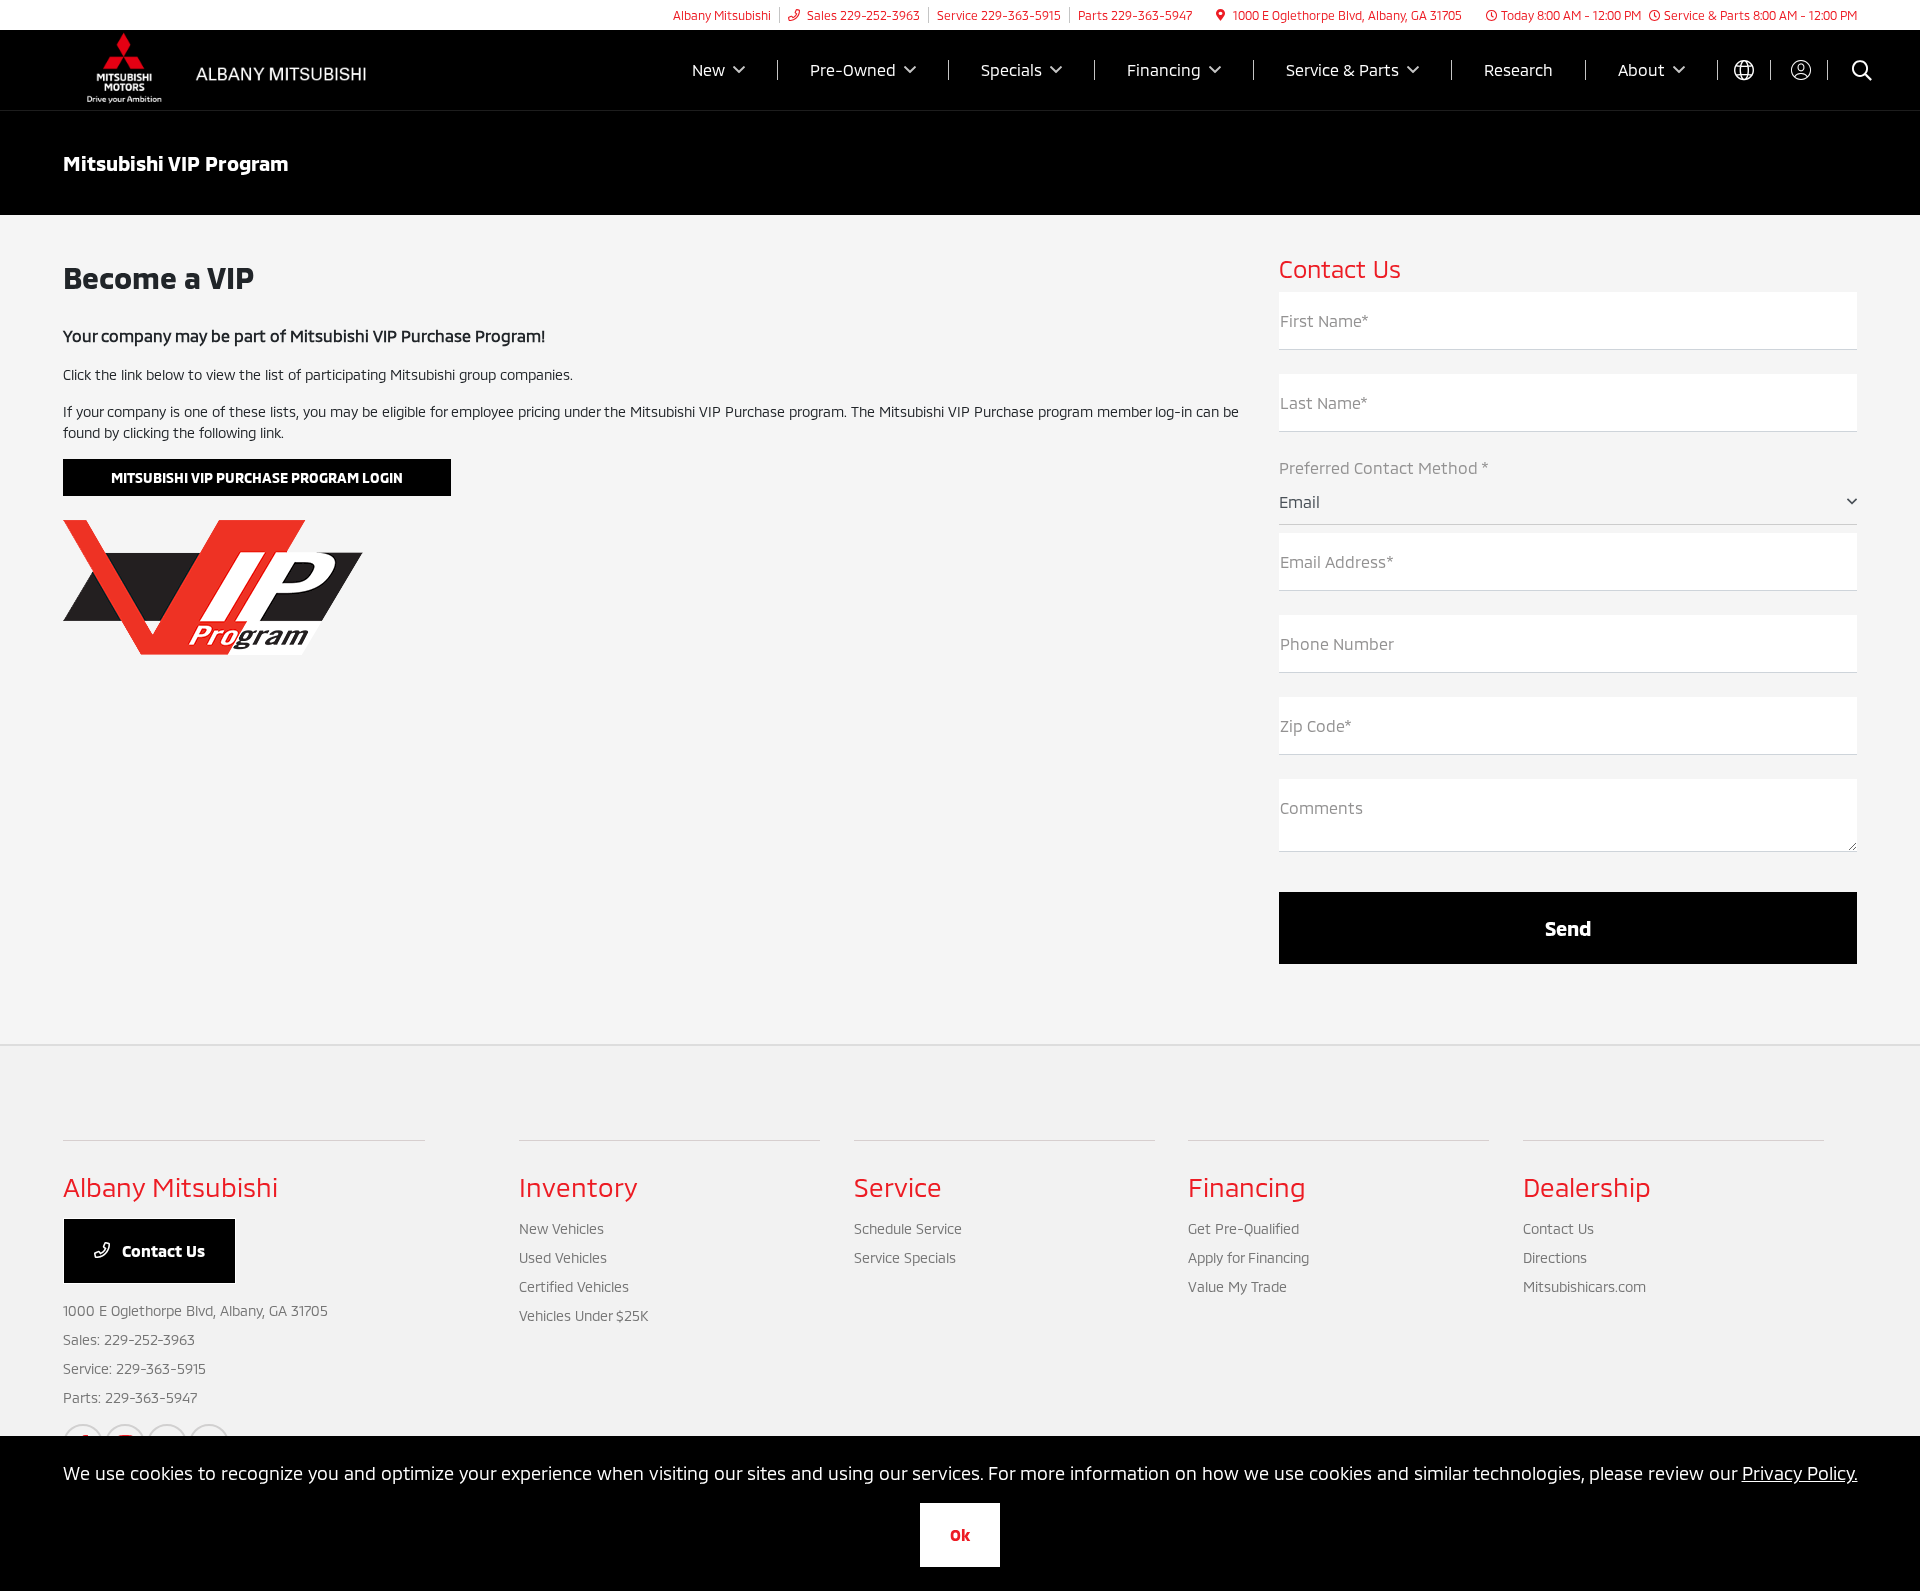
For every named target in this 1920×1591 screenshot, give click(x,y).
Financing (1247, 1186)
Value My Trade (1237, 1286)
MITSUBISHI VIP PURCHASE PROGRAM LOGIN (257, 477)
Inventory (578, 1186)
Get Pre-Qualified (1243, 1228)
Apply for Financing (1248, 1257)
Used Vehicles (563, 1257)
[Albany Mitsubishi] (235, 67)
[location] (1220, 15)
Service (898, 1186)
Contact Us (161, 1250)
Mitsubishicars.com (1584, 1286)
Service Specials (905, 1257)
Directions (1555, 1257)
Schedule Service (908, 1228)
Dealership (1587, 1186)
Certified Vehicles (574, 1286)
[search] (1862, 72)
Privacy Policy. (1800, 1473)
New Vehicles (561, 1228)
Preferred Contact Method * (1384, 467)
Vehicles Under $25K (583, 1315)
